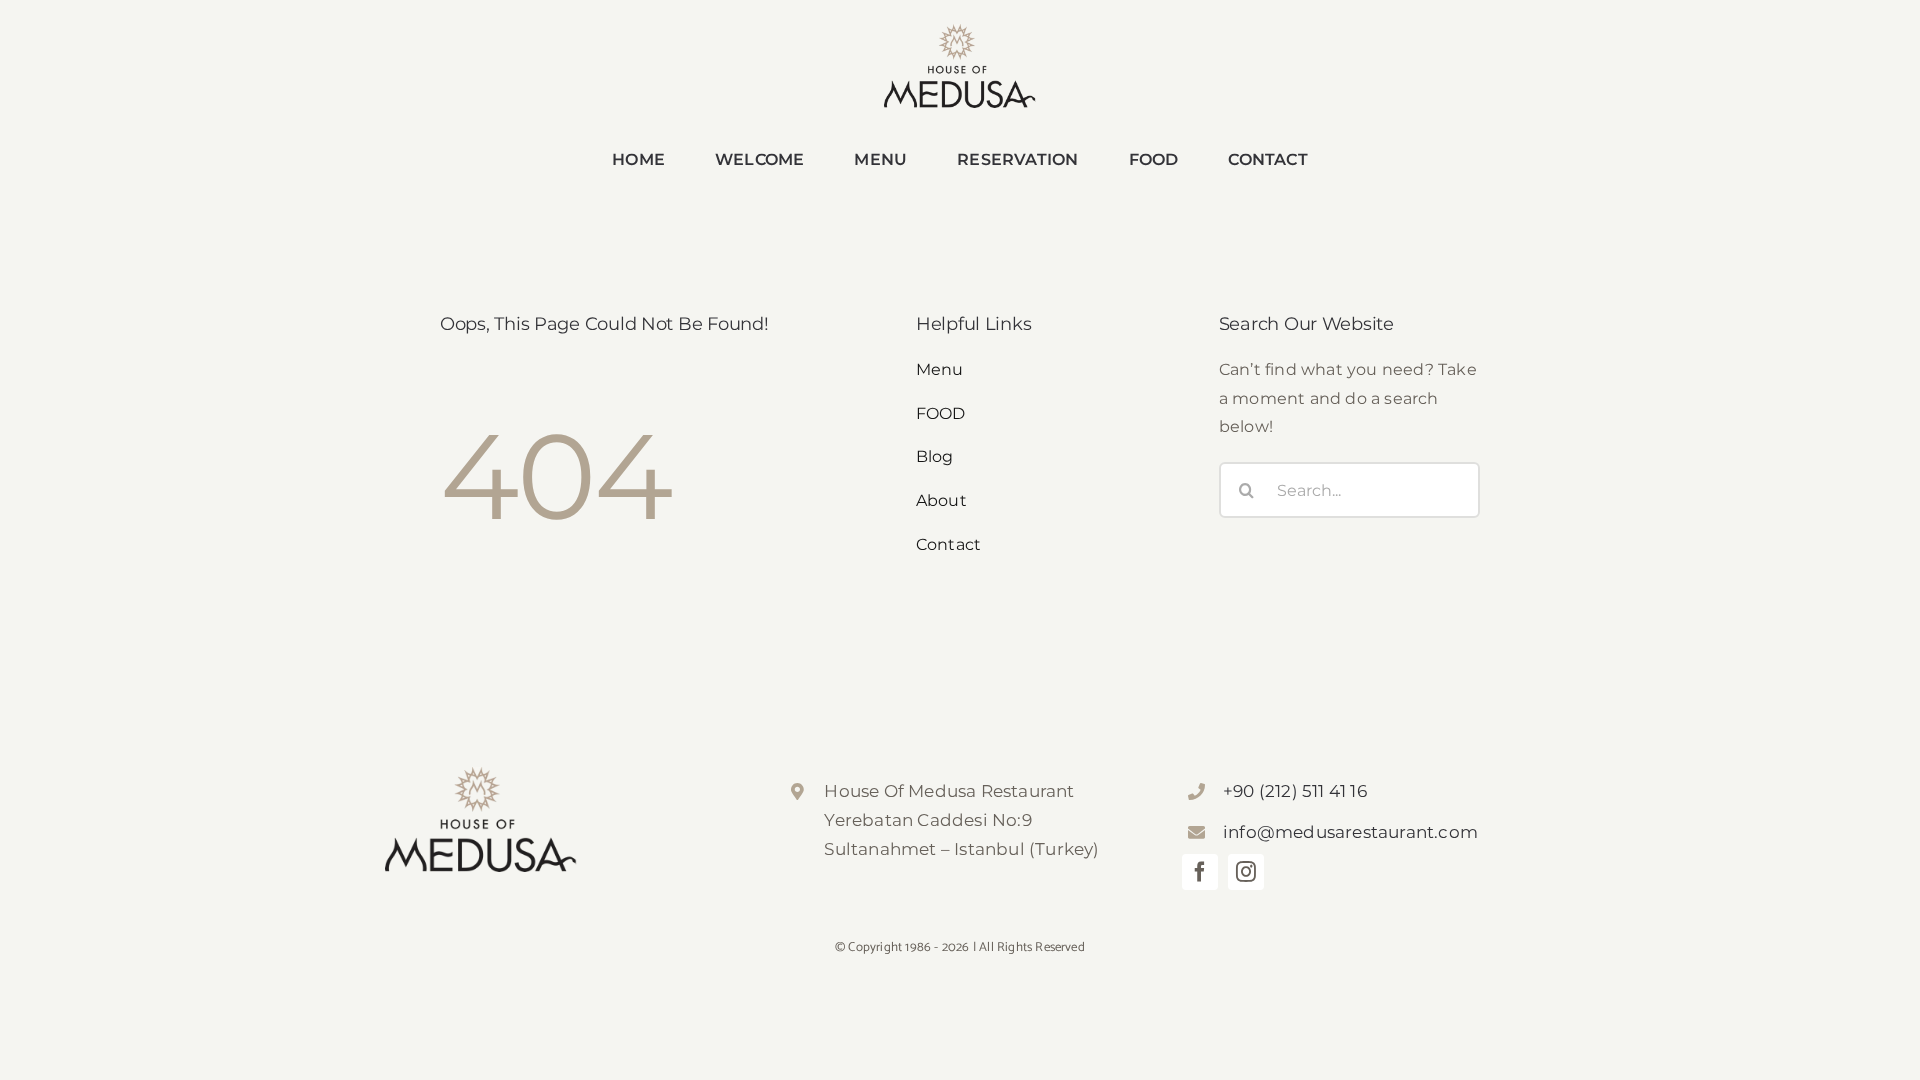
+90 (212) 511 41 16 (1295, 791)
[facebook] (1200, 872)
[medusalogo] (960, 31)
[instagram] (1246, 872)
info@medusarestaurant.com (1350, 832)
